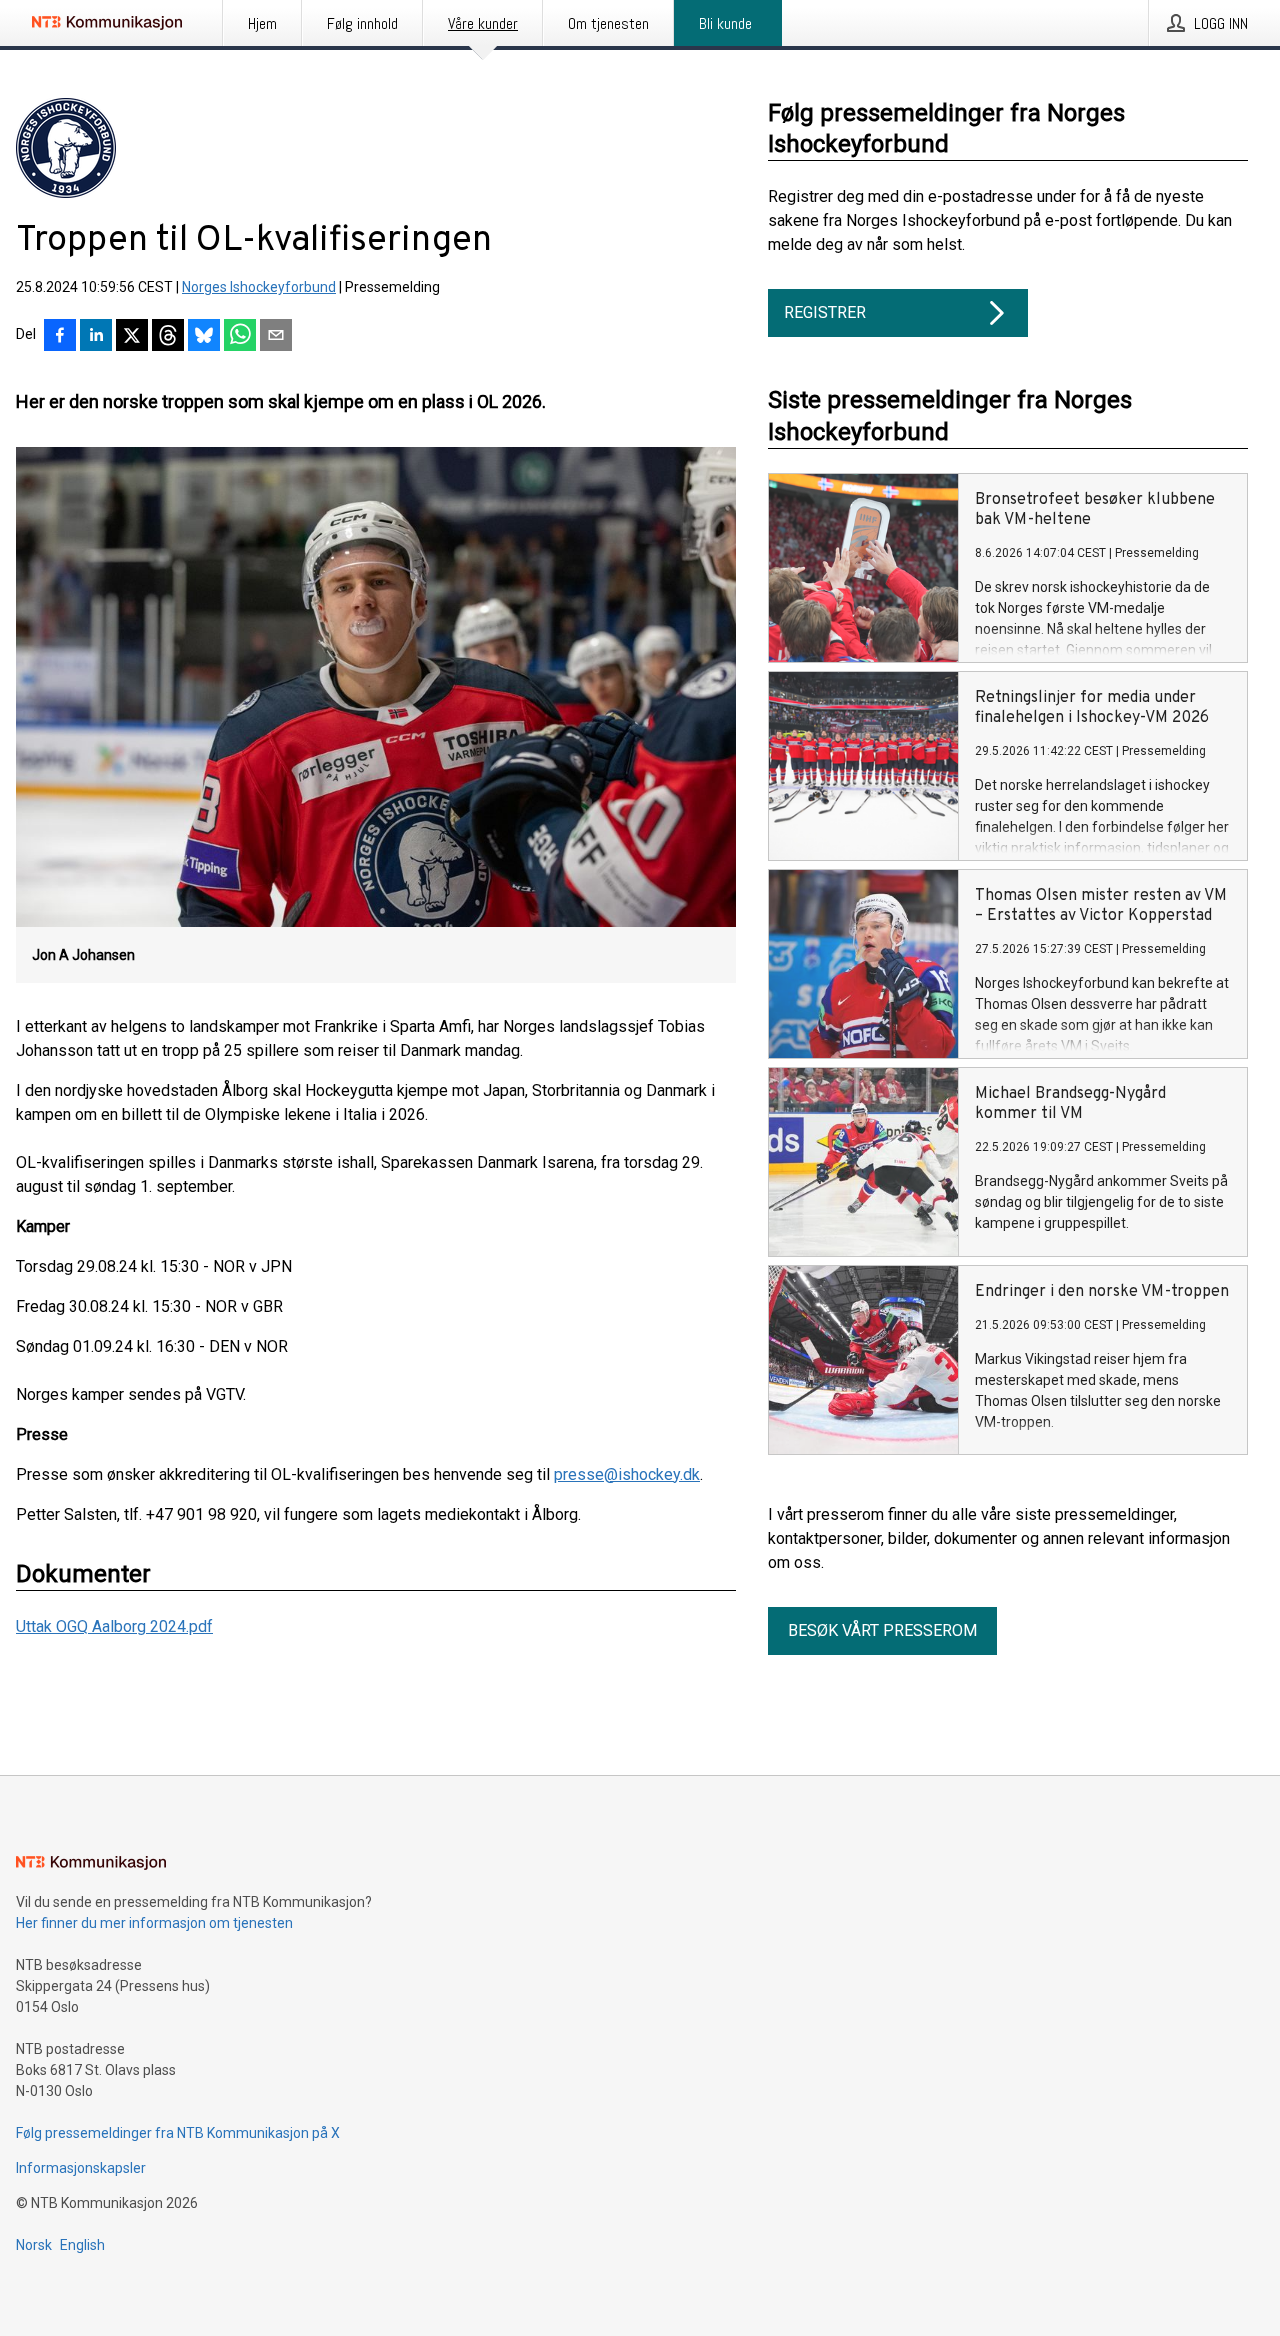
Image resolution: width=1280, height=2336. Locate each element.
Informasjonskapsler (81, 2168)
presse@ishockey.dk (627, 1474)
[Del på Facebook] (60, 337)
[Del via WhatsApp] (240, 337)
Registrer (825, 312)
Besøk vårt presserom (882, 1630)
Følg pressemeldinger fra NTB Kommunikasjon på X (178, 2133)
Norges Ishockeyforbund (259, 287)
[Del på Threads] (168, 337)
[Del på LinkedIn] (96, 337)
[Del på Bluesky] (204, 337)
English (82, 2245)
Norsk (34, 2245)
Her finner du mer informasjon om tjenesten (154, 1923)
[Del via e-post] (276, 337)
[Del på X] (132, 337)
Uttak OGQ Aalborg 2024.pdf (114, 1626)
